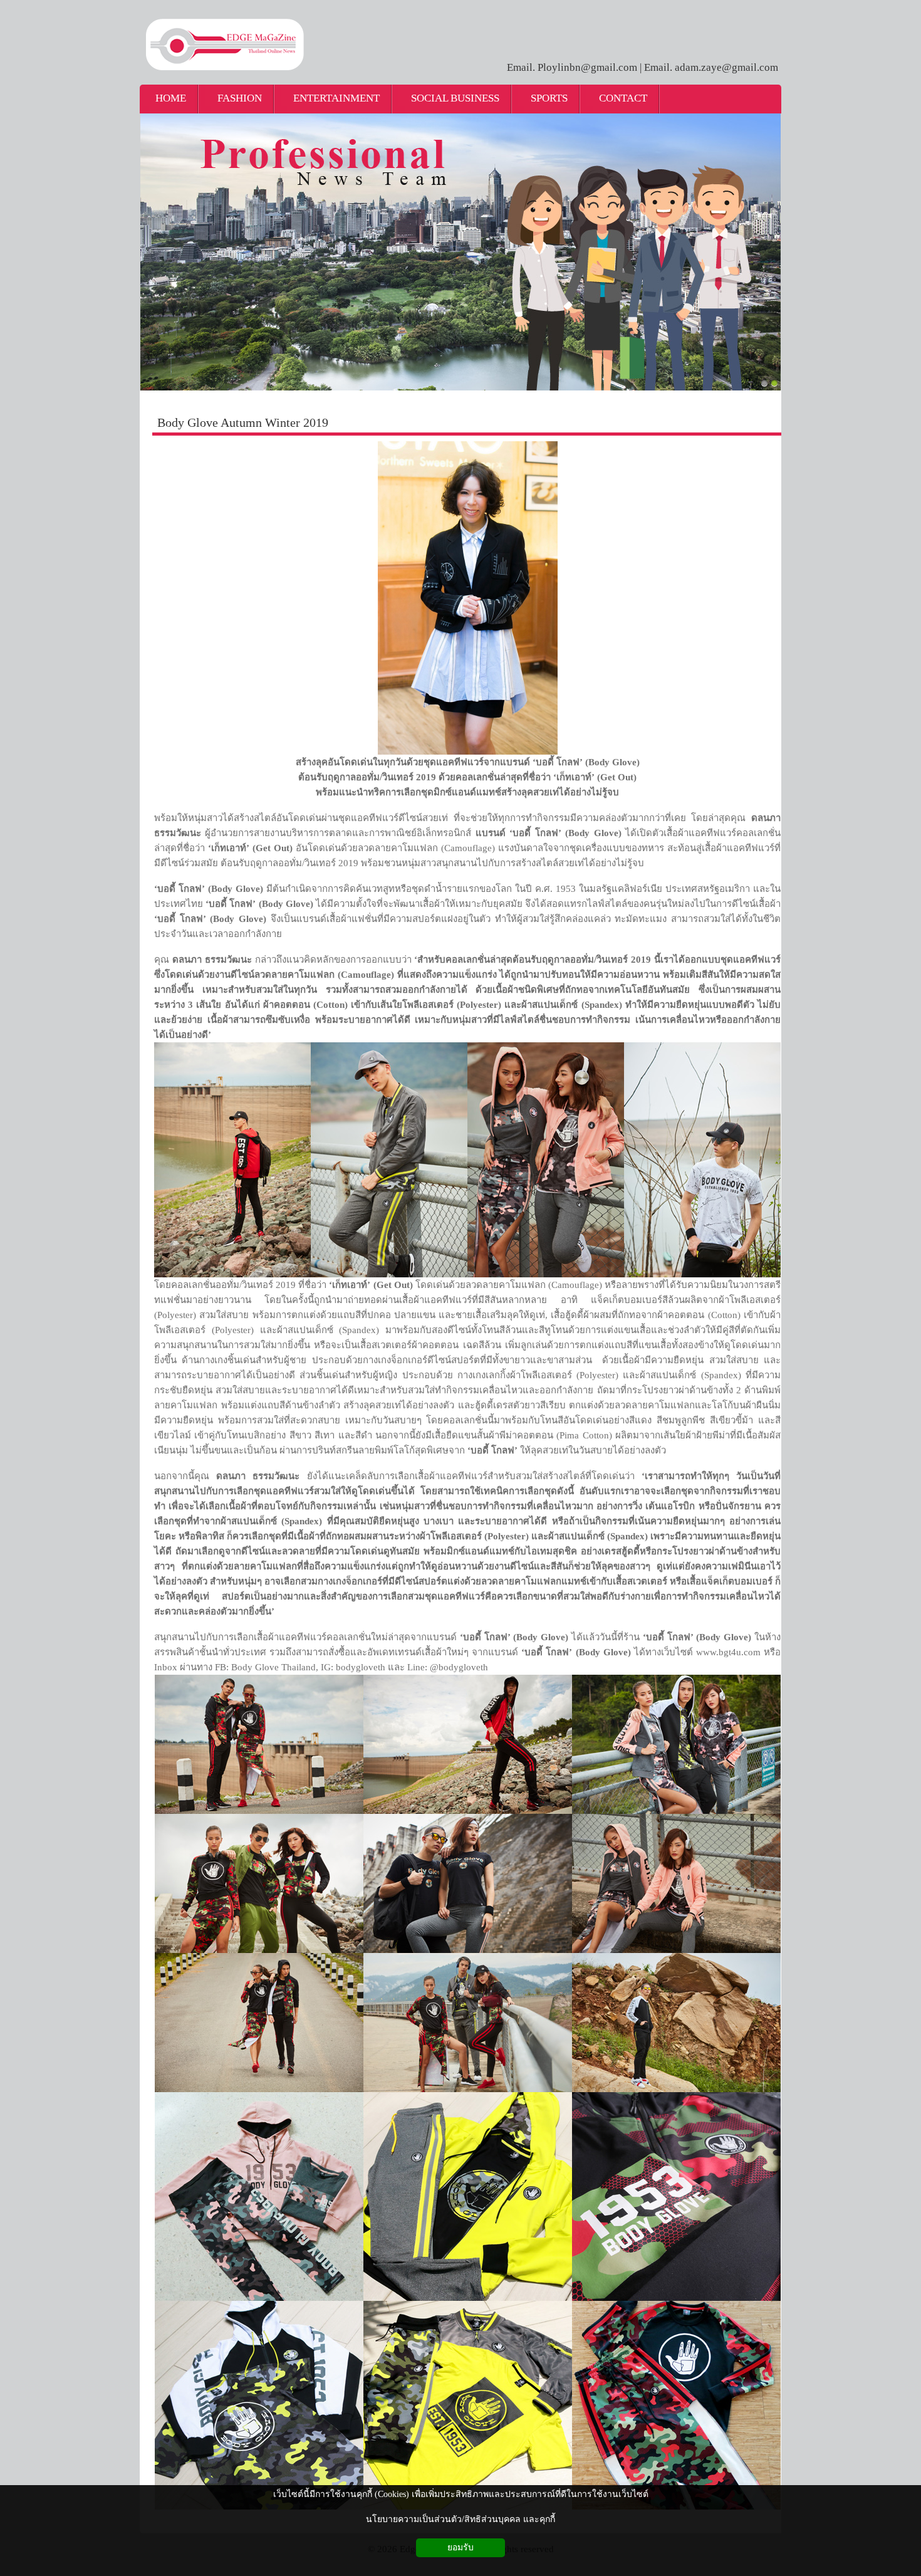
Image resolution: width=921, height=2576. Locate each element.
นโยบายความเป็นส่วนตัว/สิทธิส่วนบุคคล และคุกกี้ (460, 2519)
